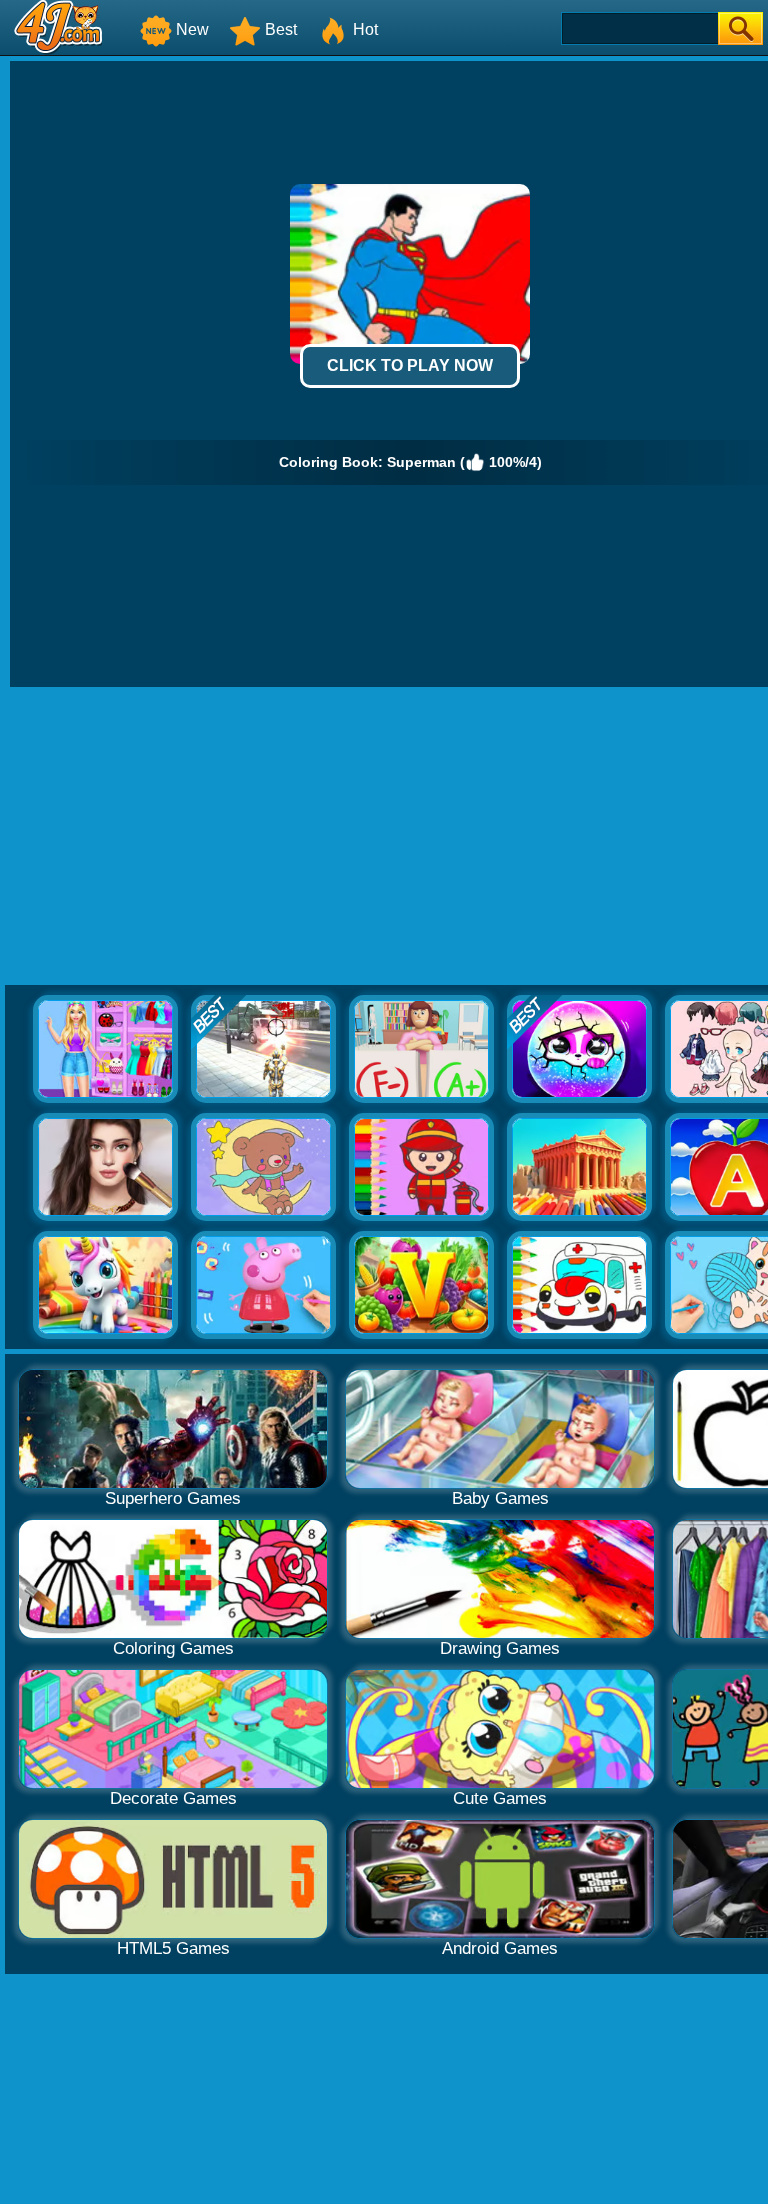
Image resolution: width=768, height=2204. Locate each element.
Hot (365, 29)
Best (281, 29)
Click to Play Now (410, 365)
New (192, 29)
